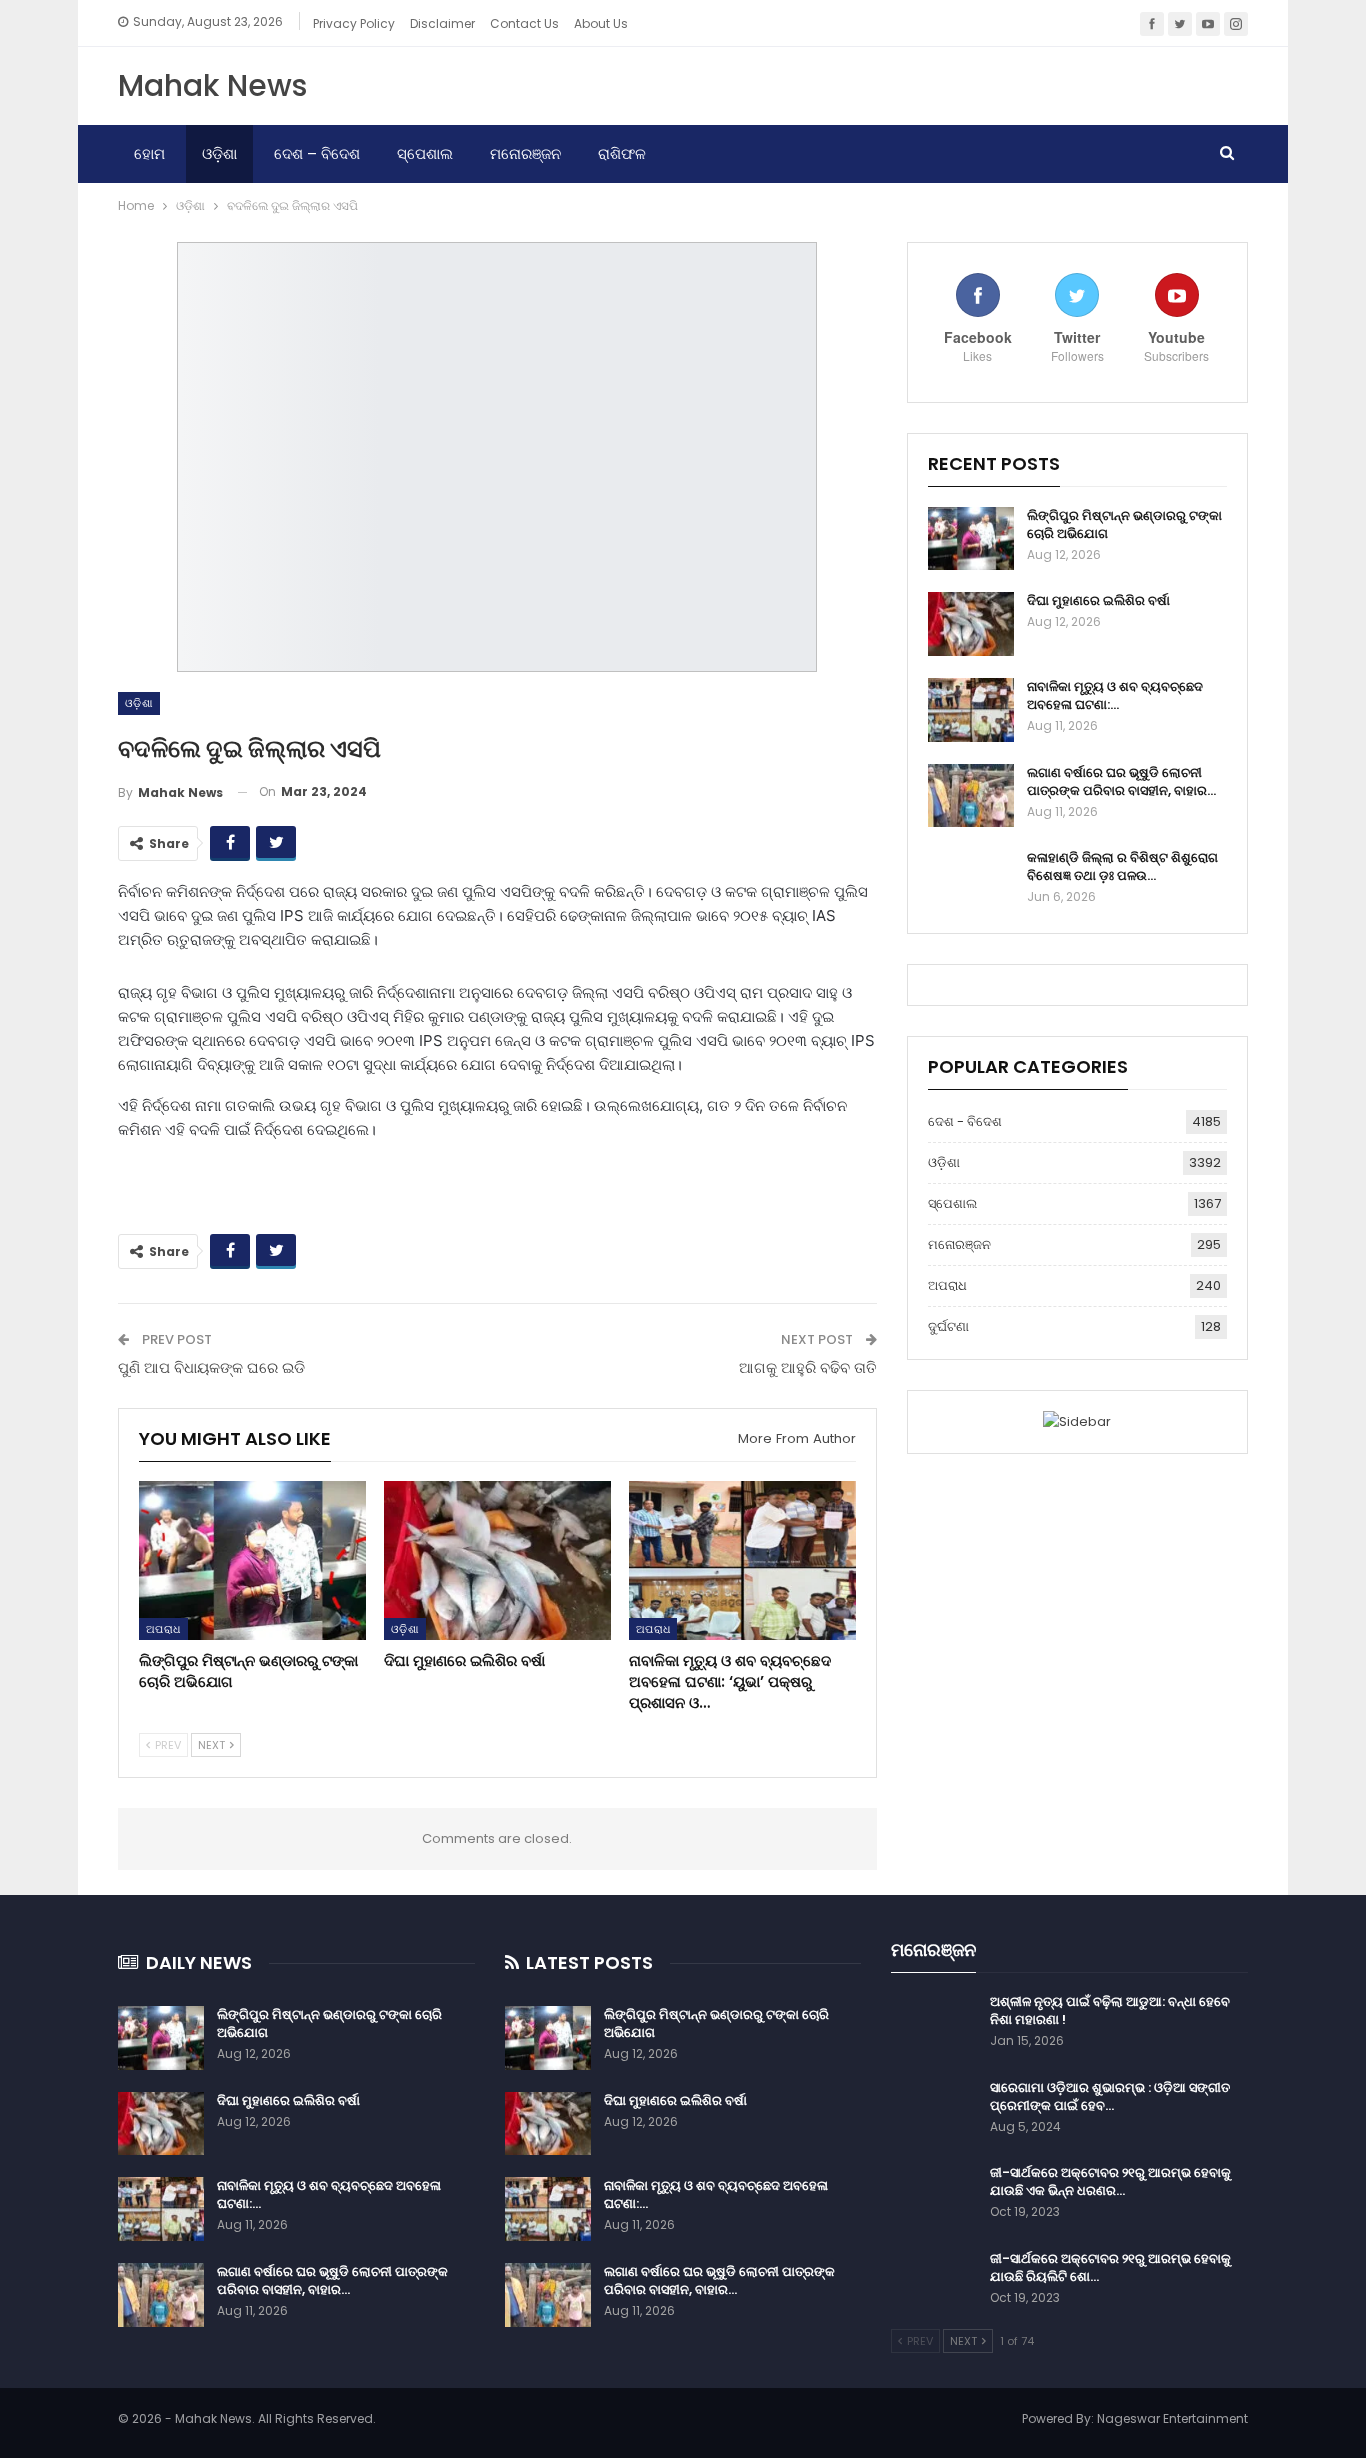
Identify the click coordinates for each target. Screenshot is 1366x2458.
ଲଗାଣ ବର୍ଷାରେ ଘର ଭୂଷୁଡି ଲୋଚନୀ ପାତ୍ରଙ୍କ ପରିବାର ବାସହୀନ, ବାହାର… (1121, 781)
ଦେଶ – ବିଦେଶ (317, 153)
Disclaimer (442, 23)
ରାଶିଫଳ (622, 153)
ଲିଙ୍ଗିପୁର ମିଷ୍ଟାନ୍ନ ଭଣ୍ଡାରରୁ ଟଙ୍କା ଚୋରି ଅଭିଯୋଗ (1124, 524)
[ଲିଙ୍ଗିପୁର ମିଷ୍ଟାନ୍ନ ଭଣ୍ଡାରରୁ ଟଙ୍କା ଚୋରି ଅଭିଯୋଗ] (252, 1560)
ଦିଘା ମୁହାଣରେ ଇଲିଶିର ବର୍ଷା (1098, 600)
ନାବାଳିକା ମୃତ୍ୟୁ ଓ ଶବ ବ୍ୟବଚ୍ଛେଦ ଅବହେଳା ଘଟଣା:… (1115, 695)
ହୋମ (149, 153)
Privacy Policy (354, 23)
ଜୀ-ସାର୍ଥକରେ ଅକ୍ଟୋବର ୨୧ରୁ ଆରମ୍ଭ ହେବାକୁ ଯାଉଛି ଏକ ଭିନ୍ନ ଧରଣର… (1110, 2181)
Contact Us (524, 23)
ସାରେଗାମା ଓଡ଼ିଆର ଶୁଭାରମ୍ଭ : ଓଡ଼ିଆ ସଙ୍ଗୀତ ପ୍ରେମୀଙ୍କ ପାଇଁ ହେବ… (1110, 2096)
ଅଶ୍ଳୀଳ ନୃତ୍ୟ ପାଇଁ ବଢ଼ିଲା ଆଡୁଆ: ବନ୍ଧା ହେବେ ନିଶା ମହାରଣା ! (1110, 2010)
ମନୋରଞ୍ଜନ (525, 153)
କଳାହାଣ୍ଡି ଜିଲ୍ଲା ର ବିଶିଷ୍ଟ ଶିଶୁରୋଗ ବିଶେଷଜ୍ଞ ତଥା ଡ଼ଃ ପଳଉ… (1122, 866)
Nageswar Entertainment (1172, 2418)
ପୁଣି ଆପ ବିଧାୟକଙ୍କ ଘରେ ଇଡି (211, 1367)
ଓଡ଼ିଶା (219, 153)
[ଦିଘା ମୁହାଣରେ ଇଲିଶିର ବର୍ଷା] (497, 1560)
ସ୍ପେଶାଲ (425, 153)
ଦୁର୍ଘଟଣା (948, 1326)
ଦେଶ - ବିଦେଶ (965, 1121)
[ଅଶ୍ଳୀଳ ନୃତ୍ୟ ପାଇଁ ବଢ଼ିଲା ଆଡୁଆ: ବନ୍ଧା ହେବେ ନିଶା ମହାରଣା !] (934, 2025)
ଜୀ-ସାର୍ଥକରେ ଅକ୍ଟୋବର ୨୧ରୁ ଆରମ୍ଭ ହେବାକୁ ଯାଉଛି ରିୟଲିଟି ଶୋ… (1110, 2267)
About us (601, 23)
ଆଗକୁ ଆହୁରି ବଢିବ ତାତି (808, 1367)
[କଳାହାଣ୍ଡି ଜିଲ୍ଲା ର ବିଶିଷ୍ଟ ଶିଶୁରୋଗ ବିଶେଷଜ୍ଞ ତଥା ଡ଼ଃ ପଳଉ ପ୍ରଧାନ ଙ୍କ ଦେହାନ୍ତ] (971, 881)
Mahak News (212, 85)
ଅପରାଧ (163, 1629)
